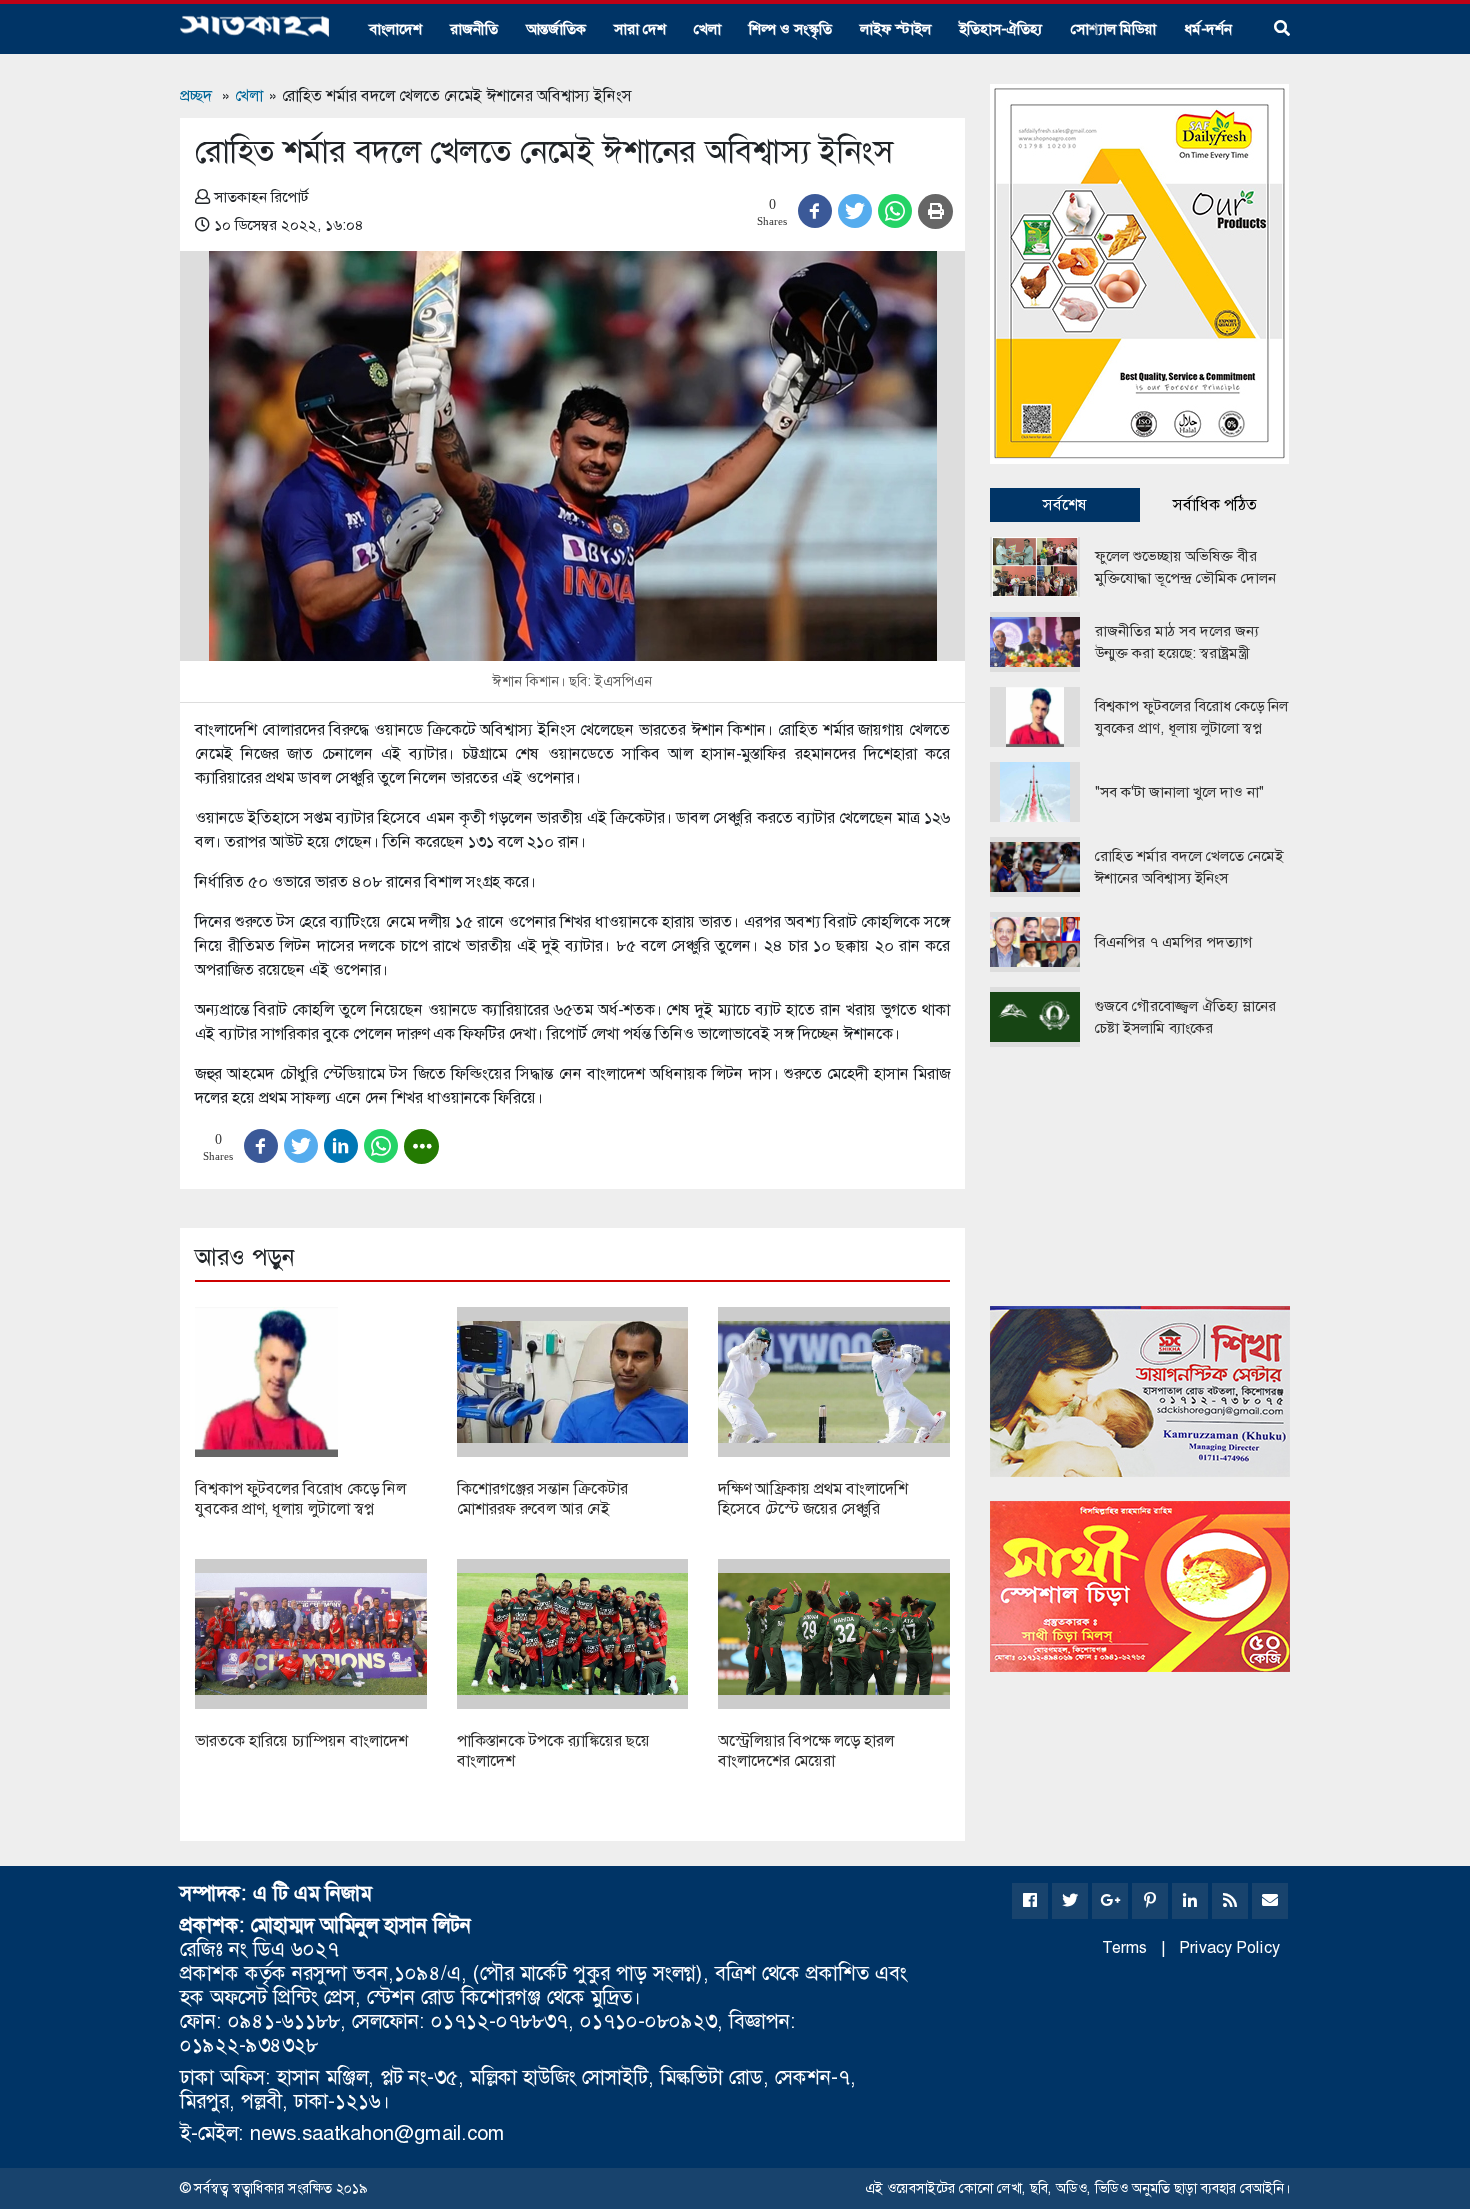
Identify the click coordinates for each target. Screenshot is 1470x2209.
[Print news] (935, 211)
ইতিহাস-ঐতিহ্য (1001, 29)
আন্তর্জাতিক (556, 29)
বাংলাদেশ (395, 29)
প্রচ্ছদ (196, 95)
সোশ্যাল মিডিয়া (1113, 29)
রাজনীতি (474, 29)
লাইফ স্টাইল (895, 29)
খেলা (707, 29)
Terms (1124, 1947)
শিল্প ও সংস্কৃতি (790, 29)
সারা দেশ (640, 29)
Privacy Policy (1229, 1947)
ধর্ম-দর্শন (1208, 29)
